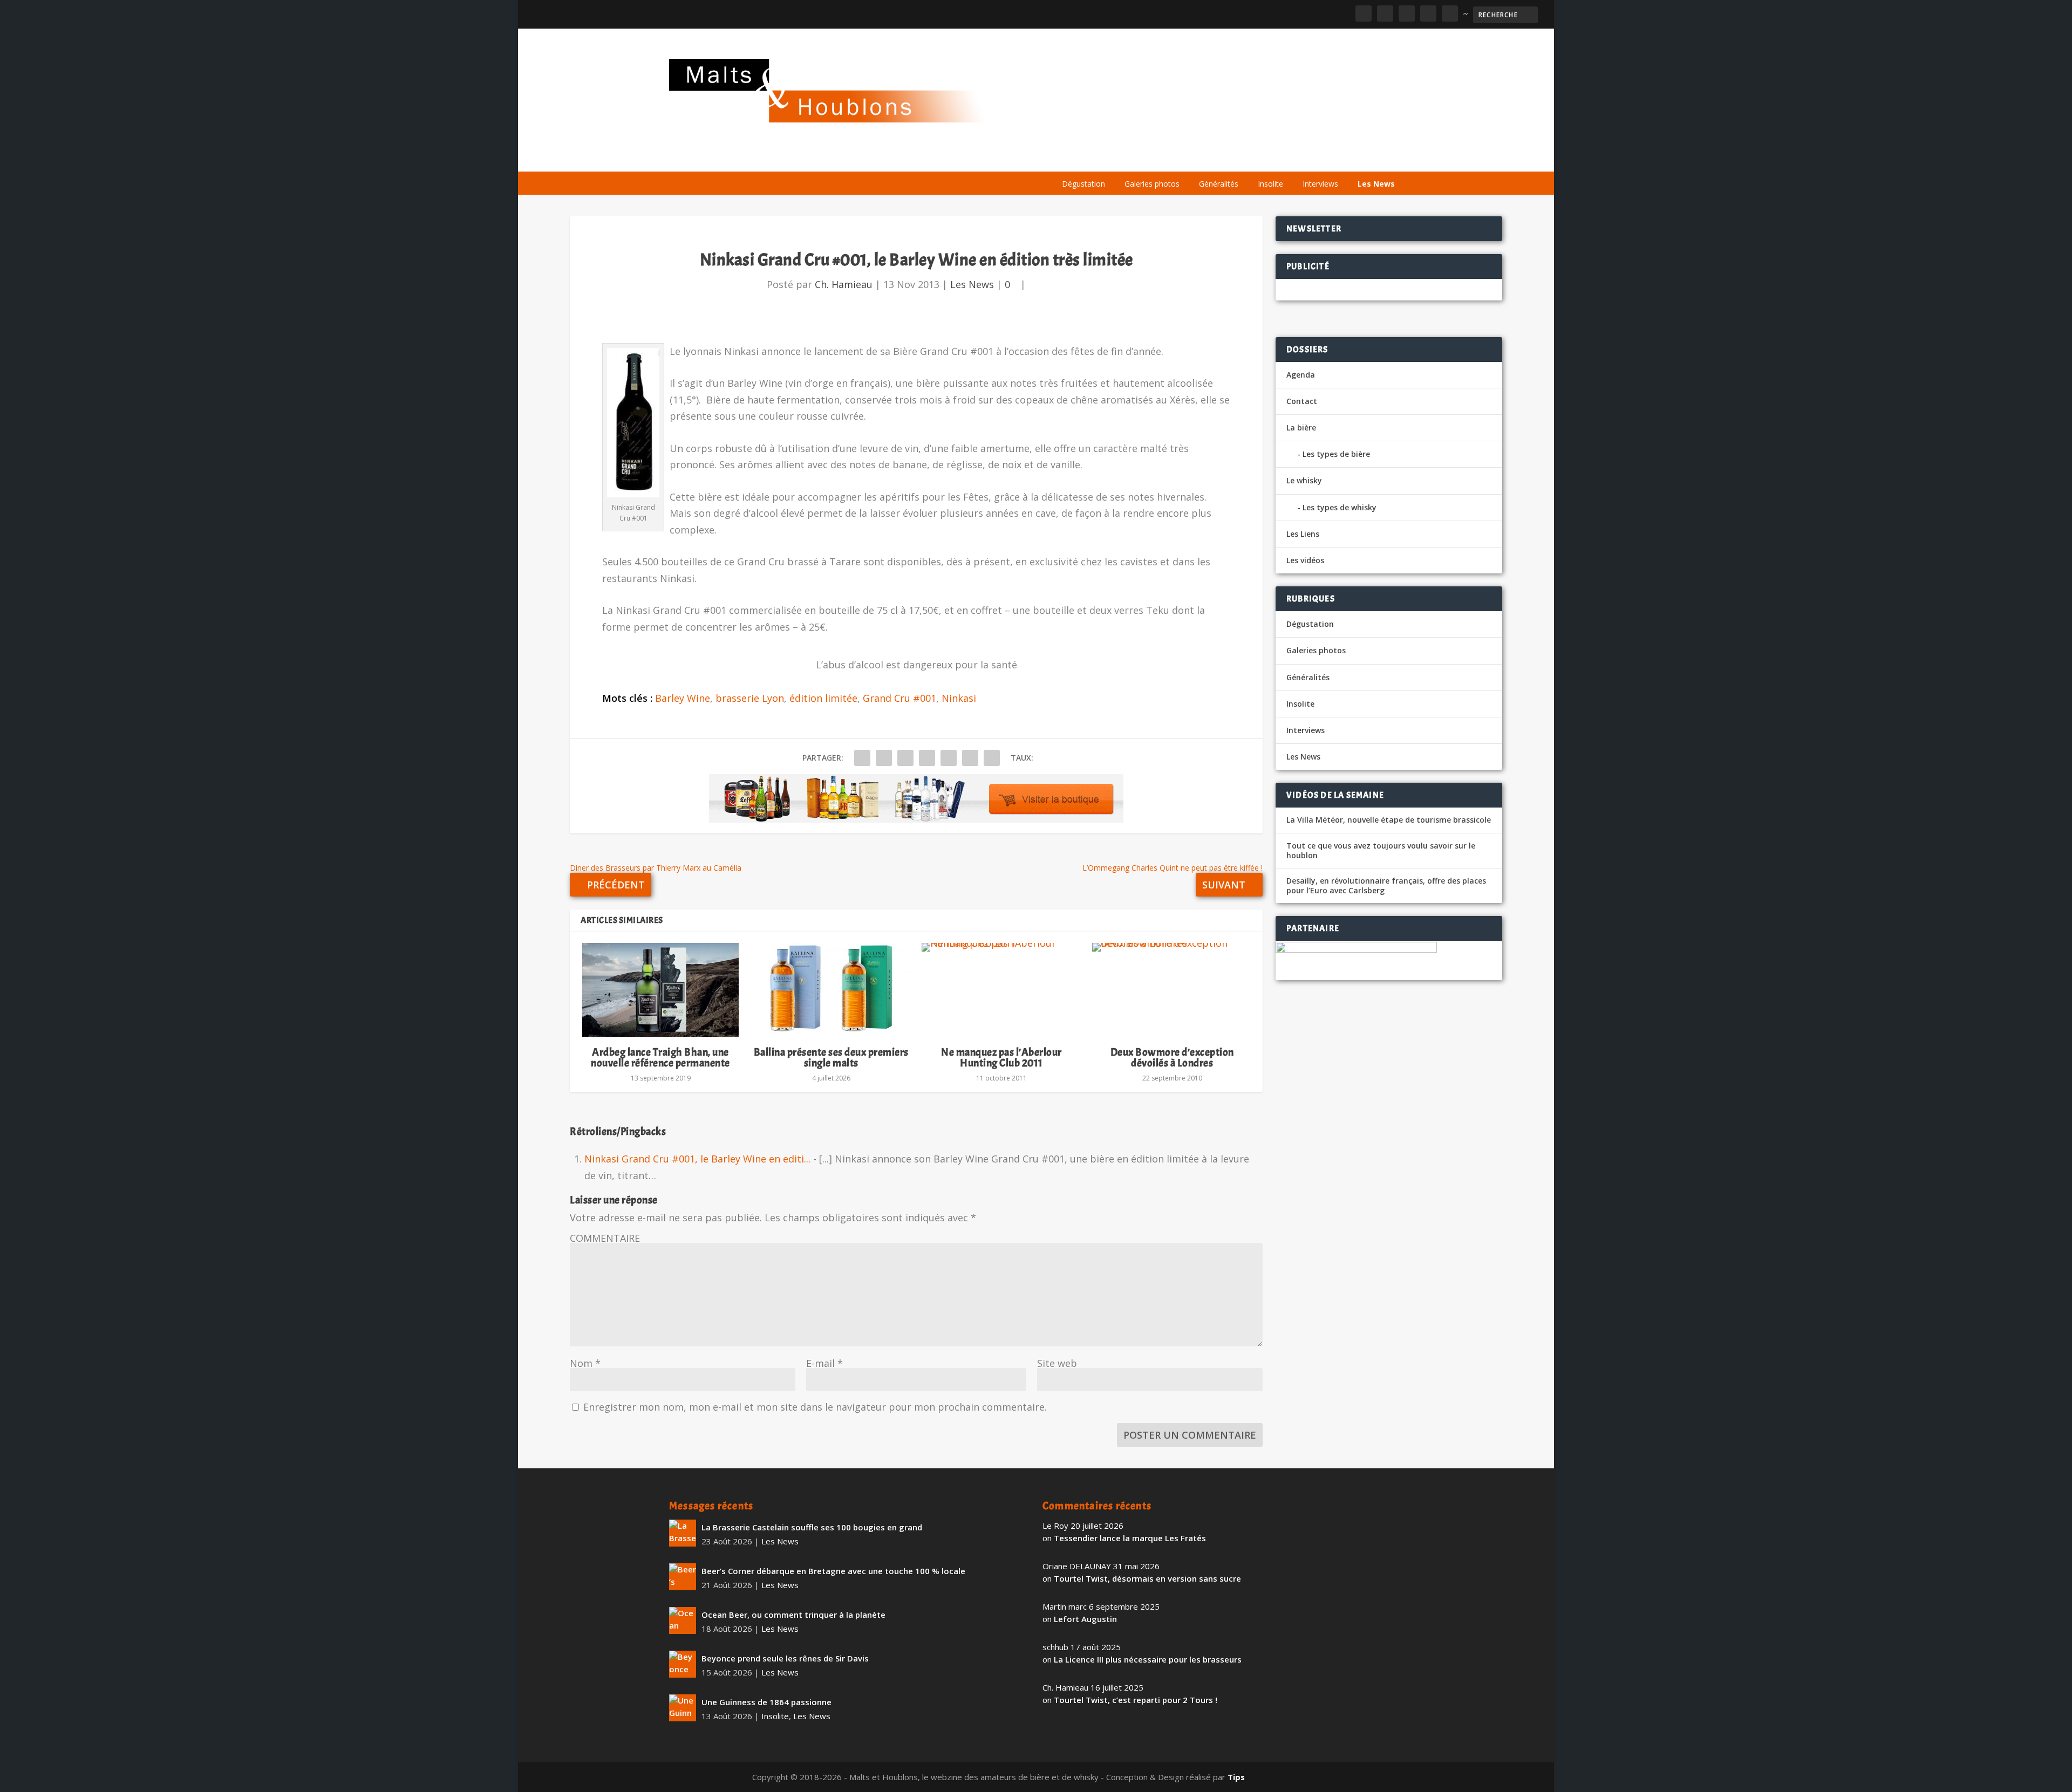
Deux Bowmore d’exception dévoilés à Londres (1172, 1058)
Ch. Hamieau (844, 284)
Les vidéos (1301, 158)
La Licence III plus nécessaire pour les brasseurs (1148, 1659)
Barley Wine (683, 698)
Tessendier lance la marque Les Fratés (1130, 1538)
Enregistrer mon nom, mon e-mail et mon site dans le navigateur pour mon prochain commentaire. (815, 1407)
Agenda (1248, 158)
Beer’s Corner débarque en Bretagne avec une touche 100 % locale (833, 1571)
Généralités (1219, 184)
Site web (1057, 1363)
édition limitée (823, 698)
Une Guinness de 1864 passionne (766, 1702)
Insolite (1270, 184)
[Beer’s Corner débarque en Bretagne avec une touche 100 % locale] (683, 1577)
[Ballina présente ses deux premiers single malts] (831, 990)
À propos (1075, 158)
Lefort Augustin (1085, 1619)
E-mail (824, 1363)
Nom (585, 1363)
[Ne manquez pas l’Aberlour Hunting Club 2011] (1001, 990)
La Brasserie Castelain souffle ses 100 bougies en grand (812, 1527)
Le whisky (1187, 158)
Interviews (1320, 184)
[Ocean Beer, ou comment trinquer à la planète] (683, 1620)
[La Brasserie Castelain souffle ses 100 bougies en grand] (683, 1533)
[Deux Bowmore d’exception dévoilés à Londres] (1172, 990)
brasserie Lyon (750, 698)
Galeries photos (1152, 184)
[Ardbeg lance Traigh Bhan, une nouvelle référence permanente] (660, 990)
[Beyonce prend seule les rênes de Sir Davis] (683, 1664)
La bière (1126, 158)
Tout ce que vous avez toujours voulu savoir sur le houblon (1381, 851)
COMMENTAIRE (605, 1238)
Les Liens (1356, 158)
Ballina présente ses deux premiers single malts (831, 1058)
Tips (1236, 1777)
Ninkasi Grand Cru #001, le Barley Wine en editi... (697, 1159)
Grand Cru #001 (899, 698)
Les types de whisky (1340, 507)
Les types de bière (1336, 454)
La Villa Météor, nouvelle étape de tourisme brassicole (1389, 820)
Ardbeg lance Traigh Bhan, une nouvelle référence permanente (660, 1058)
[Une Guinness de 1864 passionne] (683, 1708)
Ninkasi (959, 698)
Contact (1302, 401)
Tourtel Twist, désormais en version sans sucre (1147, 1578)
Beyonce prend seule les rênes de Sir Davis (785, 1658)
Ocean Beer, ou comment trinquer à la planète (793, 1615)
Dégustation (1083, 184)
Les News (1376, 184)
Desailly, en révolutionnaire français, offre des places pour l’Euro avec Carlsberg (1386, 886)
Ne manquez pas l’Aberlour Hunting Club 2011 (1001, 1058)
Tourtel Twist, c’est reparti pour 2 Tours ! (1136, 1700)
